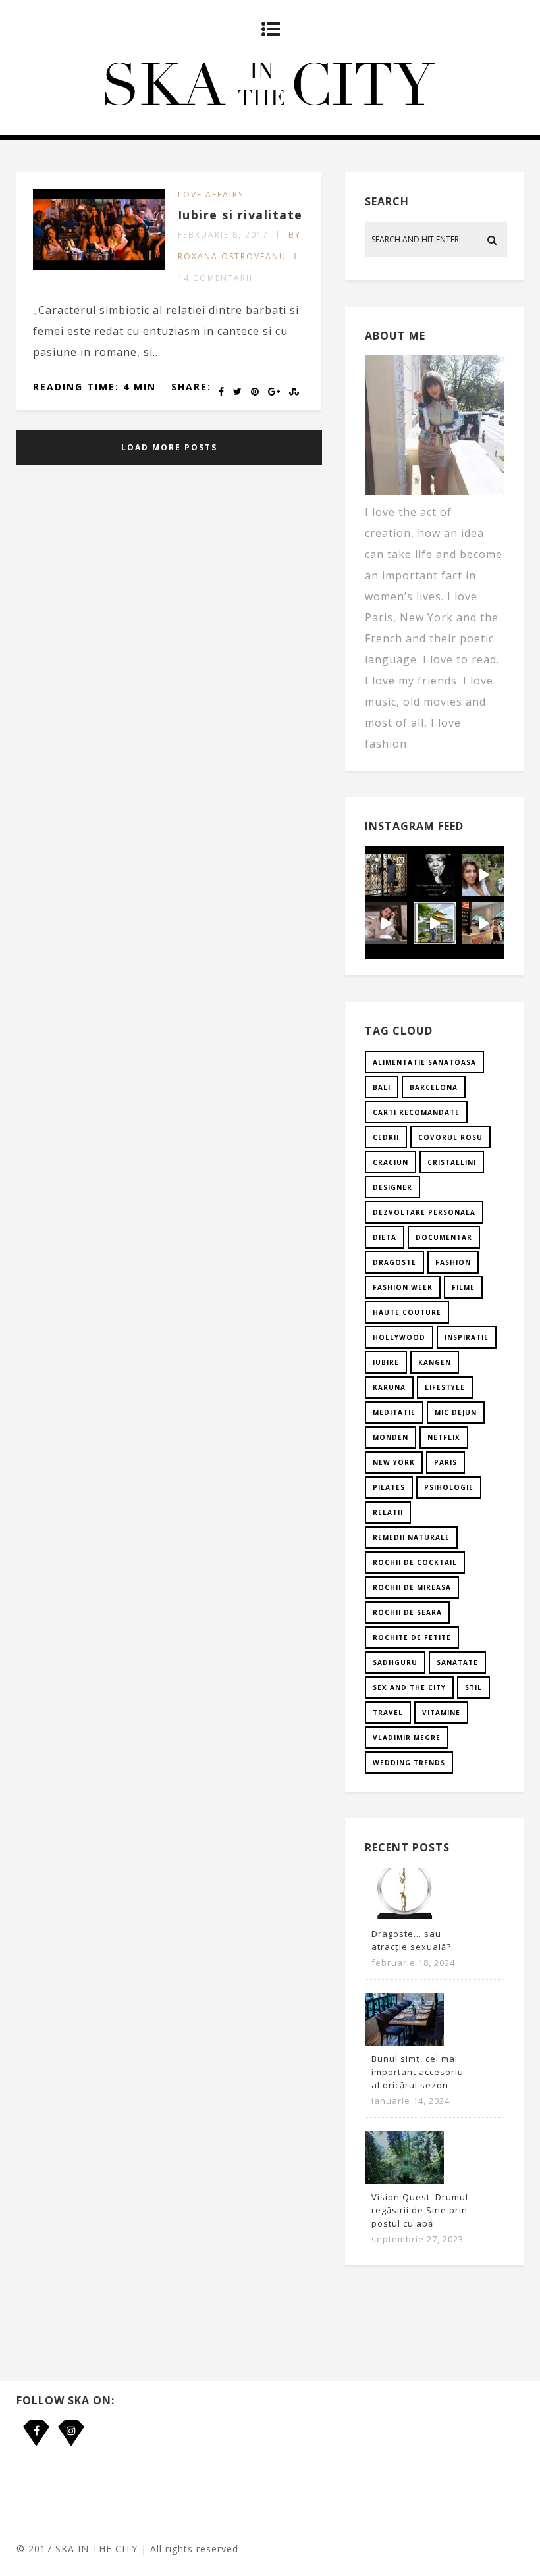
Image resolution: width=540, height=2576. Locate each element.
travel (388, 1713)
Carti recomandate (416, 1112)
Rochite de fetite (412, 1637)
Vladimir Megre (407, 1738)
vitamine (441, 1713)
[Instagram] (71, 2423)
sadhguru (395, 1662)
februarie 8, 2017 (223, 235)
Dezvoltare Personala (424, 1212)
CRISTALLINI (452, 1162)
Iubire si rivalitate (240, 215)
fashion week (403, 1287)
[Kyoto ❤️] (483, 923)
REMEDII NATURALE (411, 1537)
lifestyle (445, 1387)
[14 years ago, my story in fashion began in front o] (386, 875)
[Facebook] (36, 2423)
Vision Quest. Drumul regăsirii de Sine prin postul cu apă (420, 2210)
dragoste (394, 1262)
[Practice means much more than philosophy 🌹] (435, 875)
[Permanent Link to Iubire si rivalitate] (99, 267)
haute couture (407, 1312)
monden (391, 1437)
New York (394, 1462)
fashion (453, 1262)
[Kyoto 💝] (435, 923)
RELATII (388, 1512)
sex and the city (409, 1687)
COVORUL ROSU (450, 1137)
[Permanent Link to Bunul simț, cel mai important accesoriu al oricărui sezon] (404, 2042)
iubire (386, 1362)
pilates (389, 1487)
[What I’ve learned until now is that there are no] (386, 923)
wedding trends (409, 1763)
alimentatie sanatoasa (424, 1062)
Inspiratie (467, 1337)
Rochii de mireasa (412, 1587)
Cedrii (386, 1137)
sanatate (457, 1662)
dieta (385, 1237)
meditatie (394, 1412)
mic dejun (456, 1412)
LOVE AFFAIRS (211, 194)
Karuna (389, 1387)
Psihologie (449, 1487)
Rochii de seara (407, 1612)
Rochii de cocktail (415, 1562)
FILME (463, 1287)
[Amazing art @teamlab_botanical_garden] (483, 875)
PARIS (445, 1462)
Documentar (444, 1237)
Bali (382, 1087)
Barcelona (434, 1087)
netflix (444, 1437)
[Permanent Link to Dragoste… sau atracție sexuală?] (404, 1917)
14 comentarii (215, 278)
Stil (473, 1687)
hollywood (399, 1337)
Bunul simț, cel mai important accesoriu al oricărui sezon (418, 2072)
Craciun (391, 1162)
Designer (392, 1187)
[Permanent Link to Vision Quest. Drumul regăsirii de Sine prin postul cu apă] (404, 2180)
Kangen (435, 1362)
